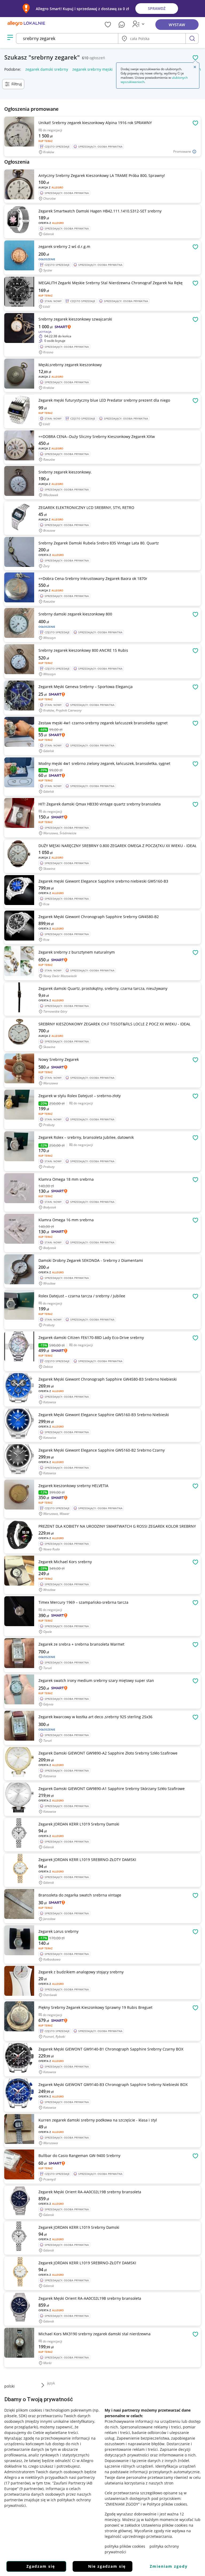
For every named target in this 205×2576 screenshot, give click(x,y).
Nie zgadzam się (107, 2566)
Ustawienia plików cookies (164, 2525)
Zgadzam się (41, 2566)
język (51, 2383)
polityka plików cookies (125, 2546)
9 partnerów (31, 2489)
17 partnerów (17, 2483)
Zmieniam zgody (169, 2566)
